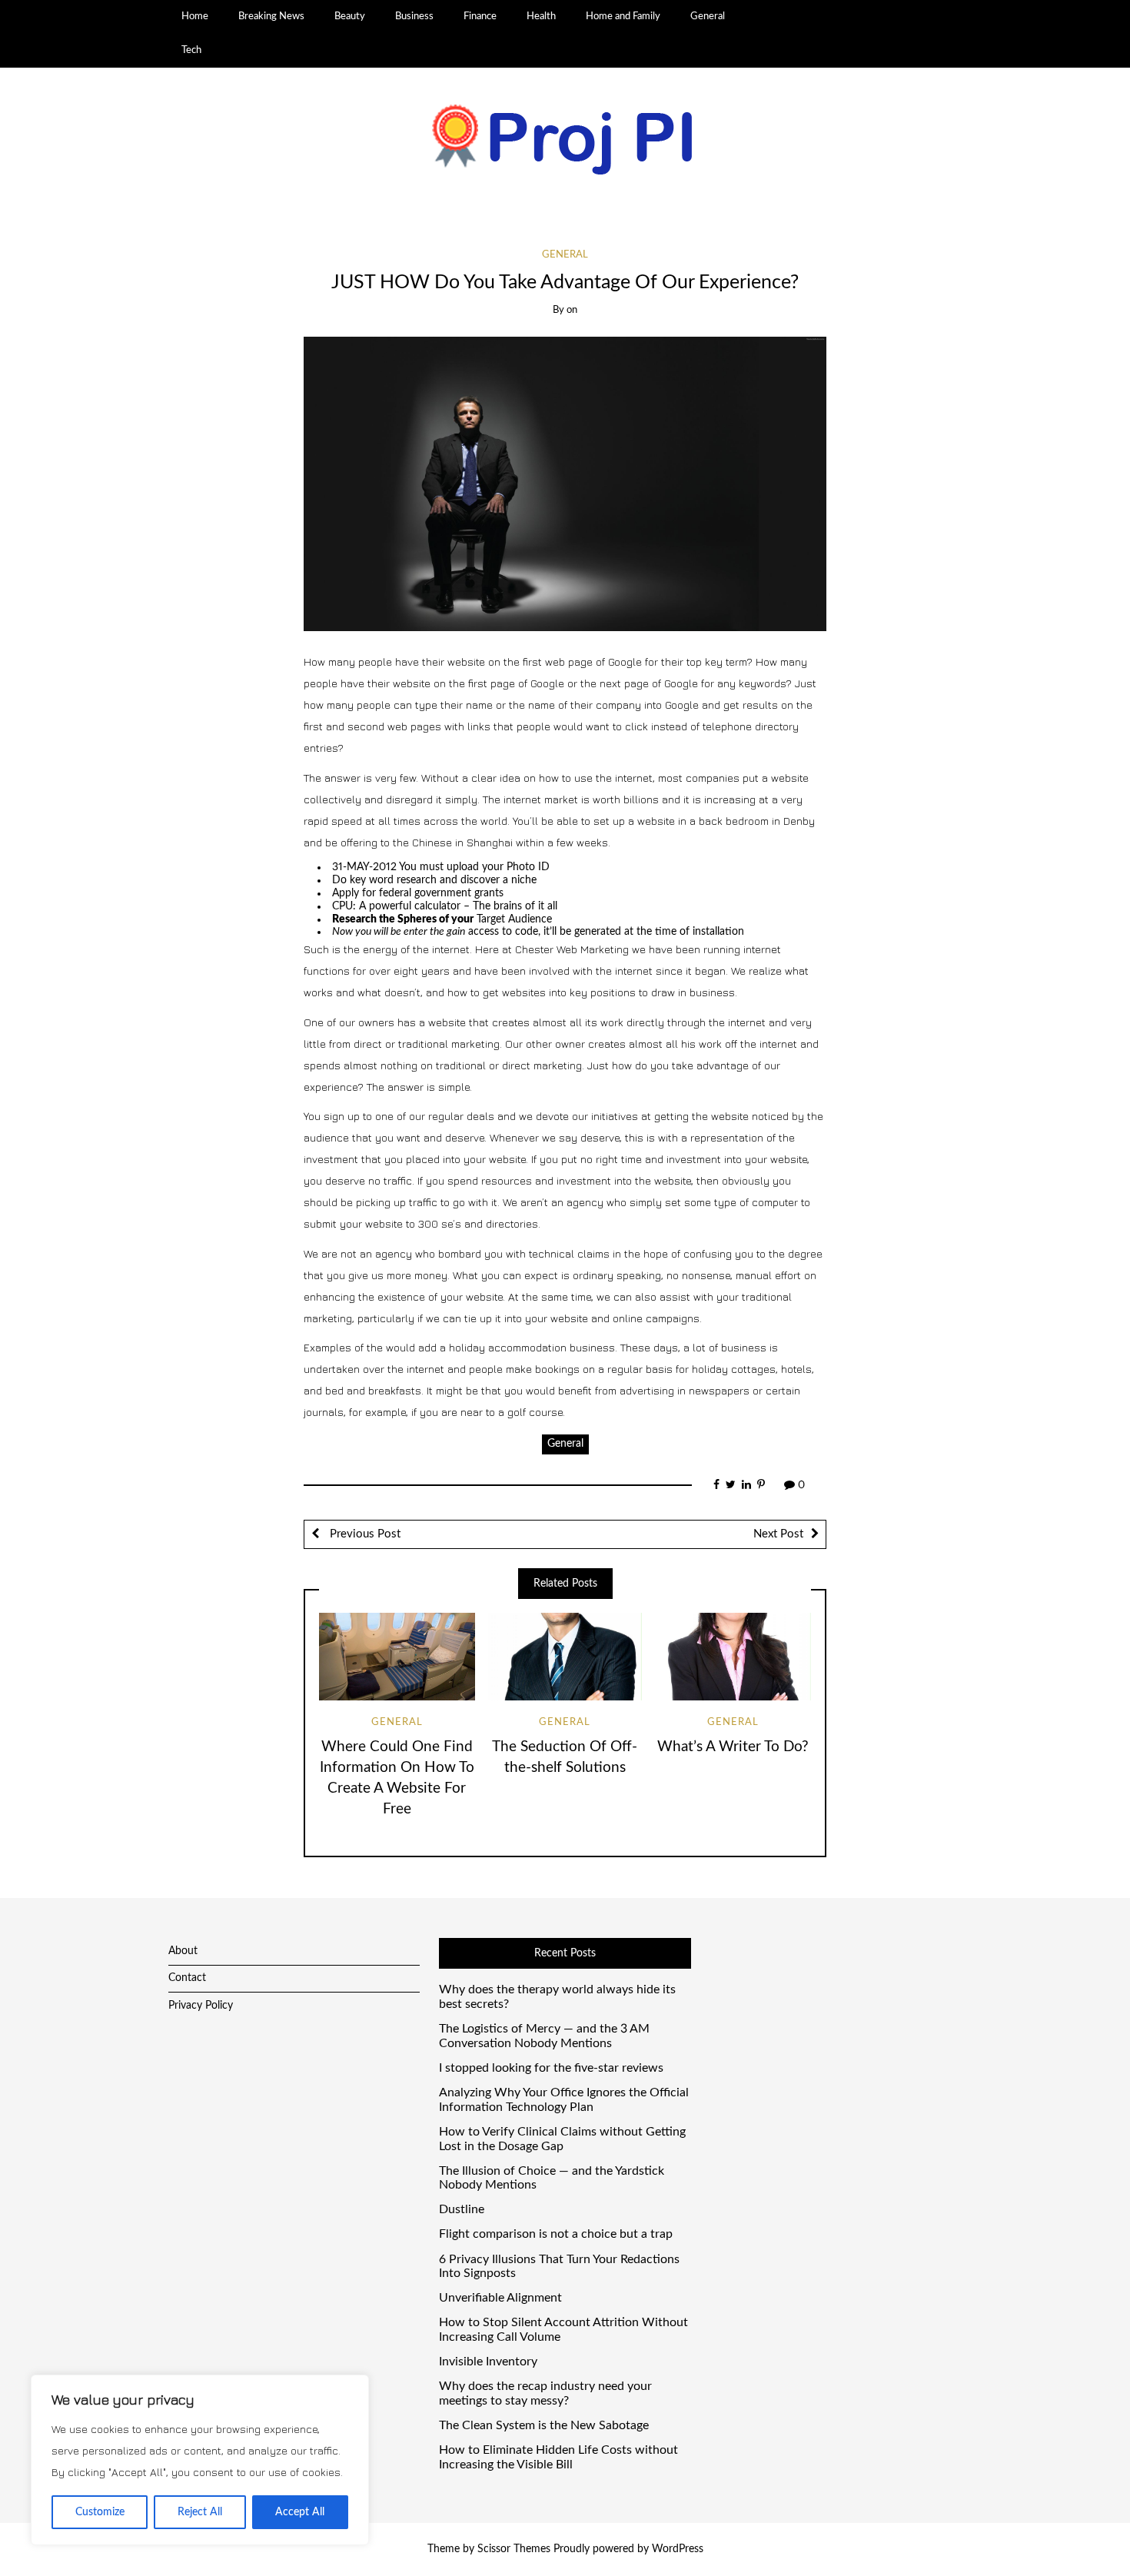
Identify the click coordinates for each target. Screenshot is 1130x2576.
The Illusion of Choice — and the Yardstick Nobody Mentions (552, 2178)
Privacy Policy (201, 2006)
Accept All (300, 2512)
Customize (100, 2512)
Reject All (200, 2512)
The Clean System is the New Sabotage (544, 2425)
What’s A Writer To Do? (733, 1747)
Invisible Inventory (488, 2362)
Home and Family (623, 16)
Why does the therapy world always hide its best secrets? (557, 1997)
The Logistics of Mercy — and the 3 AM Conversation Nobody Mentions (544, 2036)
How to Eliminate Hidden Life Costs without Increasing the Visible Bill (558, 2457)
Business (414, 16)
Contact (187, 1978)
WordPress (678, 2549)
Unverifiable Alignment (500, 2298)
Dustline (462, 2209)
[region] (200, 2460)
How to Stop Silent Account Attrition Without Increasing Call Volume (563, 2330)
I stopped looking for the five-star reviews (551, 2068)
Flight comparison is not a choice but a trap (556, 2234)
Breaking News (271, 16)
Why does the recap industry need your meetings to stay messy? (545, 2393)
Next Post (778, 1534)
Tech (191, 50)
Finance (480, 16)
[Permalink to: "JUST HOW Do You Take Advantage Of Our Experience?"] (565, 484)
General (708, 16)
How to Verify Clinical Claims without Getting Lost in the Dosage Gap (562, 2139)
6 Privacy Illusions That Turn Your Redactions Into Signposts (559, 2267)
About (183, 1951)
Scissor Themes (514, 2549)
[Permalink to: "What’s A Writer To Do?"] (733, 1657)
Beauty (350, 16)
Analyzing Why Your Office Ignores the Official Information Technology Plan (564, 2100)
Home (195, 16)
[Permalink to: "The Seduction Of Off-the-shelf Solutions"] (565, 1657)
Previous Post (364, 1534)
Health (541, 16)
